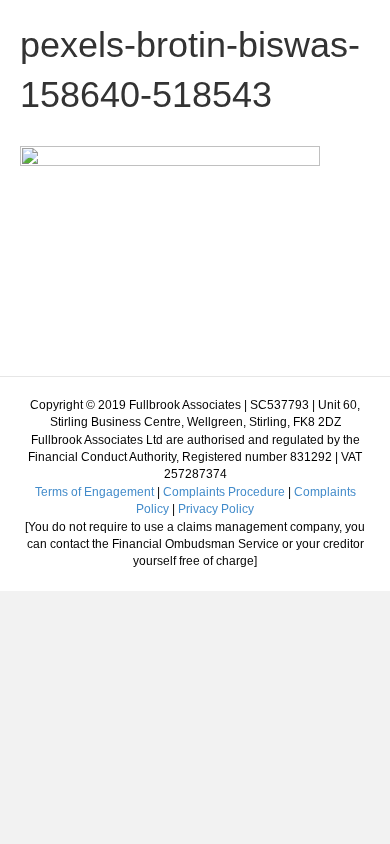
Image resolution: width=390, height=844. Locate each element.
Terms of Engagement (94, 492)
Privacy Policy (216, 509)
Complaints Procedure (224, 492)
